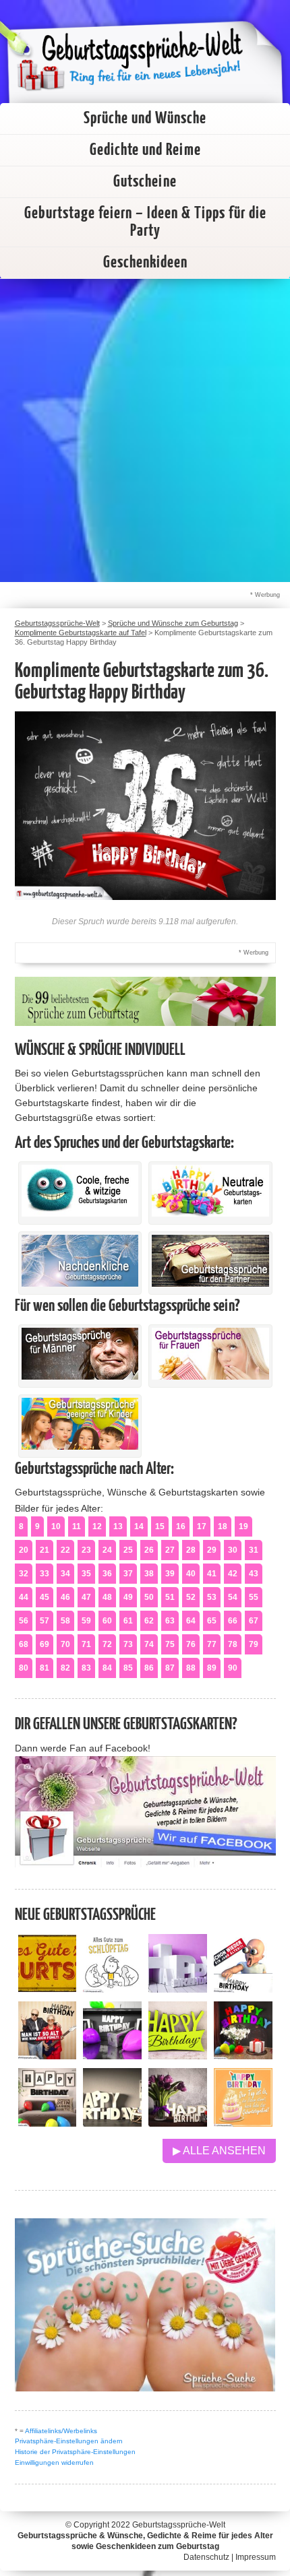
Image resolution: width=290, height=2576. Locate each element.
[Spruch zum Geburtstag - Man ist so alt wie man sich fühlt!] (48, 2056)
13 (118, 1526)
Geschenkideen (145, 263)
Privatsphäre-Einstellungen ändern (69, 2441)
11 (77, 1526)
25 (128, 1550)
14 (139, 1526)
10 (56, 1526)
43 (254, 1574)
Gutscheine (145, 182)
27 (170, 1550)
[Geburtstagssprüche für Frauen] (210, 1376)
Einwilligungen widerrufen (54, 2462)
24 (107, 1550)
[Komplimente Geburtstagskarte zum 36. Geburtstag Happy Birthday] (145, 896)
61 (128, 1621)
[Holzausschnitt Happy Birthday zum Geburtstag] (178, 2056)
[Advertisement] (145, 430)
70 (65, 1644)
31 (254, 1550)
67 (254, 1621)
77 (212, 1644)
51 (170, 1597)
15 (160, 1526)
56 (24, 1621)
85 (128, 1668)
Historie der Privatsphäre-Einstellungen (75, 2452)
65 (212, 1621)
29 (212, 1550)
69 (45, 1644)
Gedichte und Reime (145, 150)
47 (86, 1597)
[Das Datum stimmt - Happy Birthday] (243, 2123)
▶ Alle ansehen (219, 2151)
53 (212, 1597)
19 (243, 1526)
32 (24, 1574)
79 (254, 1644)
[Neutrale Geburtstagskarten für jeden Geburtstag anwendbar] (210, 1213)
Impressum (256, 2557)
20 (24, 1550)
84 (107, 1668)
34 (65, 1574)
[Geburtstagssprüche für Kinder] (80, 1446)
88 (191, 1668)
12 (97, 1526)
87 (170, 1668)
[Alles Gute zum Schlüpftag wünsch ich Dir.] (112, 1989)
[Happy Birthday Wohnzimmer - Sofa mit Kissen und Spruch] (48, 2123)
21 (45, 1550)
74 (149, 1644)
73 (128, 1644)
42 (233, 1574)
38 (149, 1574)
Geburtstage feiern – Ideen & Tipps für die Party (145, 222)
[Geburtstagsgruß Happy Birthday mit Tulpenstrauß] (178, 2123)
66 (233, 1621)
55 (254, 1597)
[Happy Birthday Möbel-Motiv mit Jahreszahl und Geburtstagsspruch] (112, 2123)
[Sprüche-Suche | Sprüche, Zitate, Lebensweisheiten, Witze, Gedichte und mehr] (145, 2388)
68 (24, 1644)
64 (191, 1621)
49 (128, 1597)
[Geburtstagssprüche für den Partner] (210, 1283)
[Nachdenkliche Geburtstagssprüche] (80, 1283)
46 (65, 1597)
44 (24, 1597)
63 (170, 1621)
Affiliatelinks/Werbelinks (61, 2431)
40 (191, 1574)
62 (149, 1621)
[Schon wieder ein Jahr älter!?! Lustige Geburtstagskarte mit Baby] (243, 1989)
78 (233, 1644)
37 (128, 1574)
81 (45, 1668)
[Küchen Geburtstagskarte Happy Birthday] (112, 2056)
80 (24, 1668)
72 (107, 1644)
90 (233, 1668)
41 (212, 1574)
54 (233, 1597)
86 (149, 1668)
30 (233, 1550)
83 (86, 1668)
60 (107, 1621)
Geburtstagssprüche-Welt (179, 2525)
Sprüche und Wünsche (145, 119)
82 (65, 1668)
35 (86, 1574)
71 (86, 1644)
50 (149, 1597)
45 (45, 1597)
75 (170, 1644)
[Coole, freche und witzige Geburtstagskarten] (80, 1213)
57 (45, 1621)
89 (212, 1668)
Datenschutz (206, 2557)
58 (65, 1621)
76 (191, 1644)
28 (191, 1550)
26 (149, 1550)
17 (202, 1526)
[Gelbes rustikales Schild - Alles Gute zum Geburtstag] (48, 1989)
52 (191, 1597)
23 (86, 1550)
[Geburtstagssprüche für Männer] (80, 1376)
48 (107, 1597)
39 (170, 1574)
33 (45, 1574)
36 (107, 1574)
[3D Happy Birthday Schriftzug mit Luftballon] (178, 1989)
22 (65, 1550)
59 (86, 1621)
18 (223, 1526)
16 (181, 1526)
